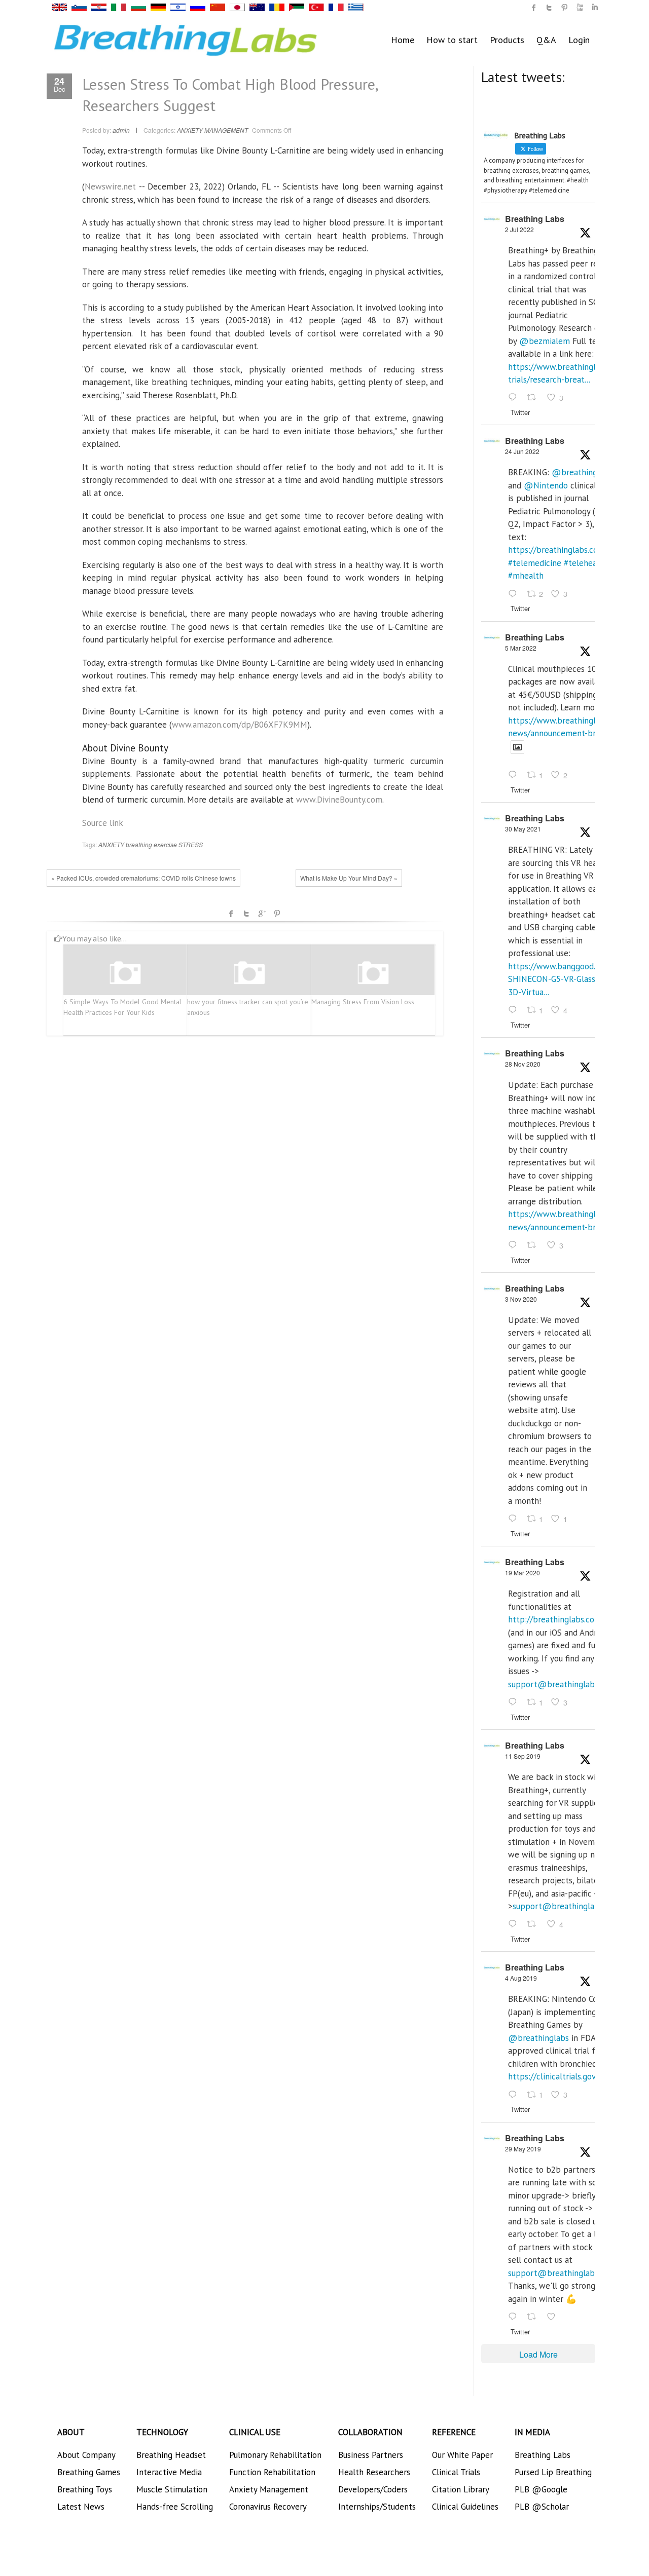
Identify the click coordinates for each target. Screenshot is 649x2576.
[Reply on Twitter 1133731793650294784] (515, 2317)
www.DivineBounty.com (339, 800)
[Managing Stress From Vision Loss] (373, 974)
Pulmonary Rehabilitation (275, 2455)
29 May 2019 (523, 2149)
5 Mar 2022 (521, 648)
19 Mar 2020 (522, 1573)
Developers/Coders (373, 2489)
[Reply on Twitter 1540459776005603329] (515, 594)
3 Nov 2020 (521, 1299)
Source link (103, 823)
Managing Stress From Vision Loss (363, 1002)
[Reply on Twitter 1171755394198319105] (515, 1925)
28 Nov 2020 (523, 1064)
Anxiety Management (269, 2489)
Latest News (81, 2507)
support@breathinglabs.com (562, 1684)
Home (403, 40)
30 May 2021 (523, 829)
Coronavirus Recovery (268, 2507)
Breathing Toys (85, 2489)
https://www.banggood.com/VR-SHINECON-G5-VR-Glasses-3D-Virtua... (567, 979)
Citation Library (461, 2489)
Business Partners (371, 2455)
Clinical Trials (456, 2472)
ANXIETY (111, 844)
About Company (86, 2455)
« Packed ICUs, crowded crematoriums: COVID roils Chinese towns (143, 878)
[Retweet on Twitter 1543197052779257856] (534, 398)
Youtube (580, 8)
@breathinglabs (582, 472)
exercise (165, 844)
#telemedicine (535, 563)
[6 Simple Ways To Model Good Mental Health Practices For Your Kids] (125, 974)
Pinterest (277, 914)
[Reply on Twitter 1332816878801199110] (515, 1245)
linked (595, 8)
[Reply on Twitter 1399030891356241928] (515, 1010)
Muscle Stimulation (172, 2489)
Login (579, 40)
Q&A (546, 40)
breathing (139, 844)
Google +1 (262, 914)
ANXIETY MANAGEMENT (212, 130)
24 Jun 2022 (522, 451)
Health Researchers (374, 2472)
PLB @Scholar (542, 2507)
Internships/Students (377, 2507)
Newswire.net (110, 186)
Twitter (246, 914)
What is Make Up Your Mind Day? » (349, 878)
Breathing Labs (535, 219)
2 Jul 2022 (519, 229)
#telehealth (586, 563)
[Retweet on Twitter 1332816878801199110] (534, 1245)
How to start (452, 40)
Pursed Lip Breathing (553, 2472)
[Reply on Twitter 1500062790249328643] (515, 776)
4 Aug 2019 (521, 1978)
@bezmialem (545, 341)
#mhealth (526, 576)
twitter (549, 8)
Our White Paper (462, 2455)
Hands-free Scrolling (175, 2507)
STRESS (191, 844)
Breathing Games (89, 2472)
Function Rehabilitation (272, 2472)
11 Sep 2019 (523, 1756)
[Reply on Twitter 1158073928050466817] (515, 2095)
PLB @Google (541, 2489)
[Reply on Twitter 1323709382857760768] (515, 1519)
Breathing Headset (171, 2455)
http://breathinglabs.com (555, 1619)
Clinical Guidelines (465, 2507)
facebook (231, 914)
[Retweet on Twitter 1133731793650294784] (534, 2317)
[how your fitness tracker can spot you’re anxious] (249, 974)
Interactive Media (169, 2472)
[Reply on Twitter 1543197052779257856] (515, 398)
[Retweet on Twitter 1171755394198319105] (534, 1925)
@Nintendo (546, 485)
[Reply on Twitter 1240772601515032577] (515, 1702)
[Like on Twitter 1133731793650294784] (554, 2317)
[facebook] (534, 8)
